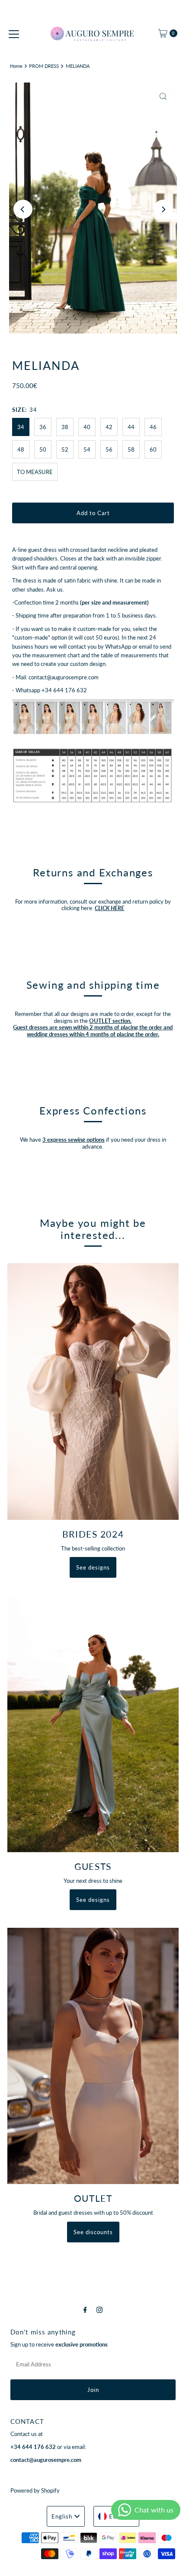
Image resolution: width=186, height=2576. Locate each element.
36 (43, 427)
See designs (93, 1567)
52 (65, 449)
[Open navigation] (14, 33)
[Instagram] (99, 2309)
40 (87, 427)
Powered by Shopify (35, 2490)
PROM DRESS (44, 66)
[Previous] (23, 209)
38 (65, 427)
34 (21, 427)
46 (153, 427)
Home (16, 66)
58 (131, 449)
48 (21, 449)
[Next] (163, 209)
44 (131, 427)
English (62, 2516)
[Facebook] (85, 2309)
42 (109, 427)
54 (87, 449)
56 (109, 449)
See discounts (93, 2232)
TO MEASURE (35, 472)
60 (153, 449)
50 (43, 449)
